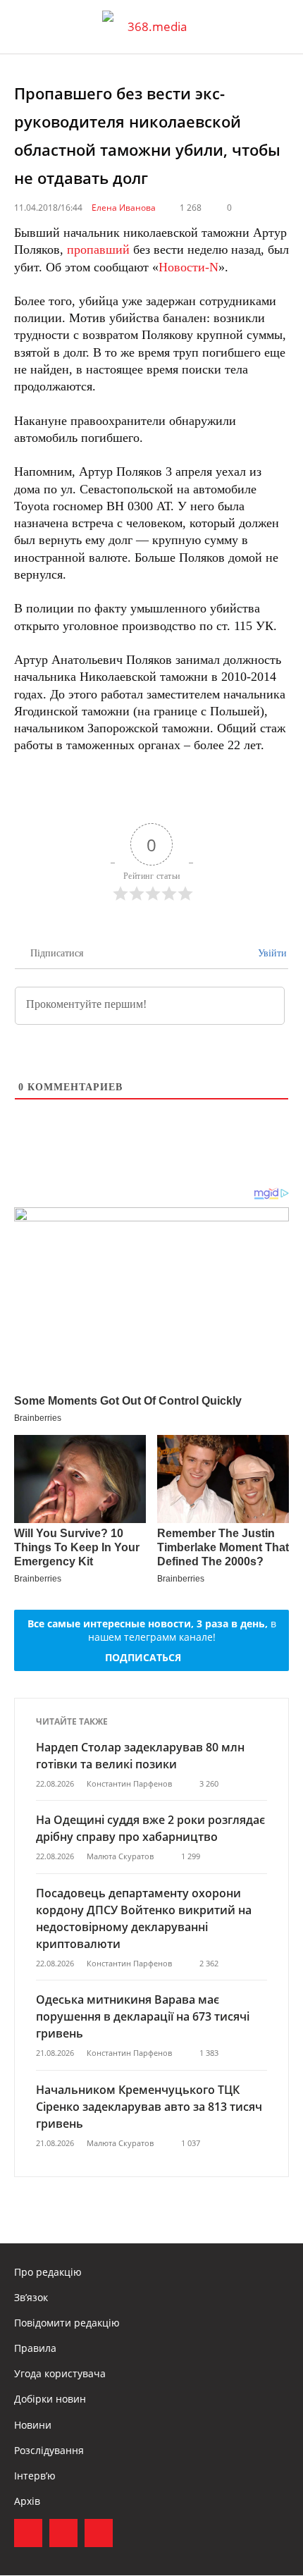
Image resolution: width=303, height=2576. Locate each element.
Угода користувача (60, 2373)
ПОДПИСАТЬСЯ (143, 1657)
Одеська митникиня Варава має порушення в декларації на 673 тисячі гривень (143, 2016)
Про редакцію (48, 2272)
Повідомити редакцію (67, 2323)
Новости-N (188, 267)
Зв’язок (31, 2297)
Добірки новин (50, 2399)
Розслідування (49, 2450)
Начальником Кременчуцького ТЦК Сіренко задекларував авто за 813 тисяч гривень (149, 2107)
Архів (27, 2501)
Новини (33, 2425)
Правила (35, 2348)
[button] (279, 27)
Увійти (271, 953)
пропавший (98, 249)
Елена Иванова (124, 208)
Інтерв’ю (35, 2476)
